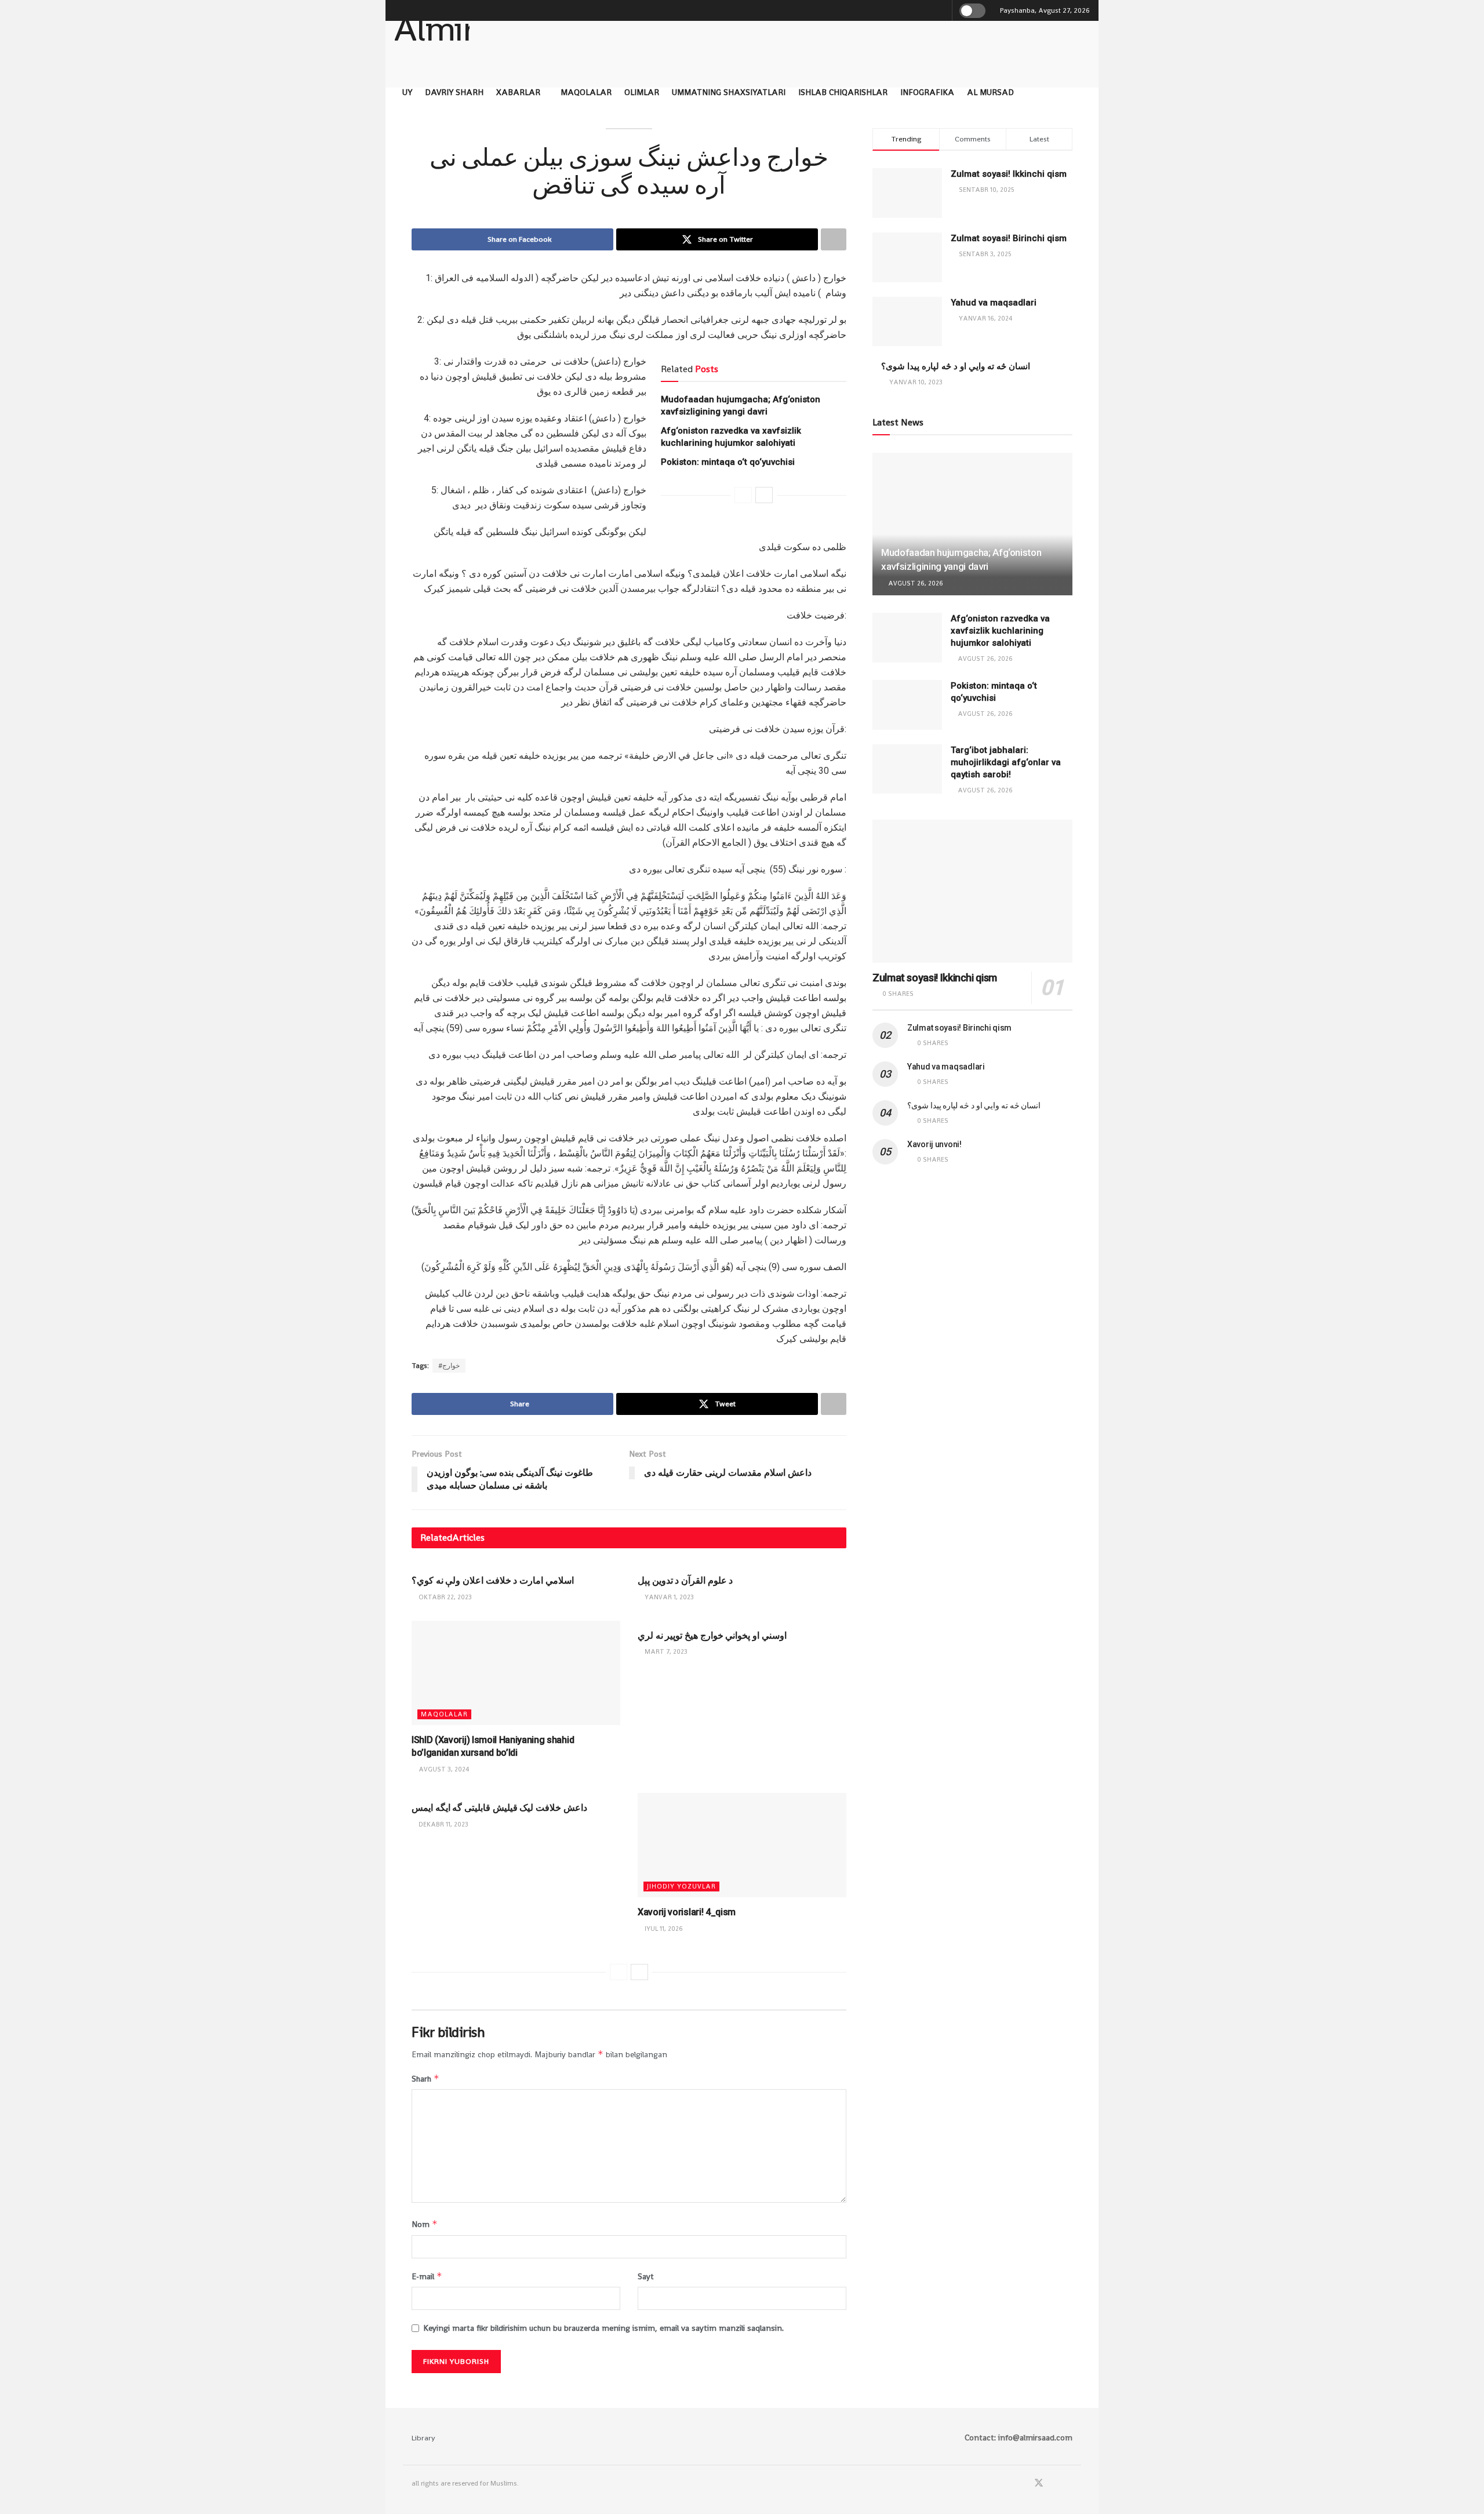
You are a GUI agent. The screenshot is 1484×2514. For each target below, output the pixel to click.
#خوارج (449, 1366)
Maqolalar (586, 92)
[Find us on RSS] (1069, 2484)
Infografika (927, 92)
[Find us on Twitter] (1039, 2484)
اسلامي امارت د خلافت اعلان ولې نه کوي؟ (493, 1580)
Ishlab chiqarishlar (843, 92)
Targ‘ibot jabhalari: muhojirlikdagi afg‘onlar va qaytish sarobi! (1006, 762)
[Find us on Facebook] (1023, 2484)
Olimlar (642, 92)
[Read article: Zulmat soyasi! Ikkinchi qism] (972, 891)
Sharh (425, 2078)
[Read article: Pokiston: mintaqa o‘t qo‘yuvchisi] (907, 705)
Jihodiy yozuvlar (681, 1886)
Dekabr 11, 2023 (443, 1824)
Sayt (646, 2276)
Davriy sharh (454, 92)
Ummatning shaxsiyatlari (729, 92)
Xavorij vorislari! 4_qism (687, 1912)
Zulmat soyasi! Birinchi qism (1009, 238)
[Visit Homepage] (432, 40)
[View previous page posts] (743, 495)
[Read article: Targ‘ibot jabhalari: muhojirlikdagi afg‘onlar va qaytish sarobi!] (907, 769)
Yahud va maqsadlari (994, 303)
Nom (425, 2224)
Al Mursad (990, 92)
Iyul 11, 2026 (663, 1929)
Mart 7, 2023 (665, 1651)
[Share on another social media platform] (834, 239)
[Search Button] (941, 10)
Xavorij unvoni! (934, 1144)
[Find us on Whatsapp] (1054, 2484)
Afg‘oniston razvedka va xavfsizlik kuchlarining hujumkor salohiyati (1000, 631)
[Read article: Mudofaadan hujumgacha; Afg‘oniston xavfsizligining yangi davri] (972, 524)
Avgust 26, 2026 (915, 583)
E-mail (427, 2276)
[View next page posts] (764, 495)
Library (423, 2438)
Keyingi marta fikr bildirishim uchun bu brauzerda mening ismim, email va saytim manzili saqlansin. (603, 2328)
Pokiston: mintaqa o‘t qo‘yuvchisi (728, 462)
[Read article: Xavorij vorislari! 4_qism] (742, 1845)
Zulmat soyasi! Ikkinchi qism (1009, 174)
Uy (407, 92)
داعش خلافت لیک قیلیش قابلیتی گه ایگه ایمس (499, 1808)
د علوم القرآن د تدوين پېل (685, 1580)
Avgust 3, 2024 (443, 1769)
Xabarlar (518, 92)
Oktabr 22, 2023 (444, 1597)
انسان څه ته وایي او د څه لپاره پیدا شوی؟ (956, 366)
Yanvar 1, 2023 (668, 1597)
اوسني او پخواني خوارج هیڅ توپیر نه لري (712, 1636)
